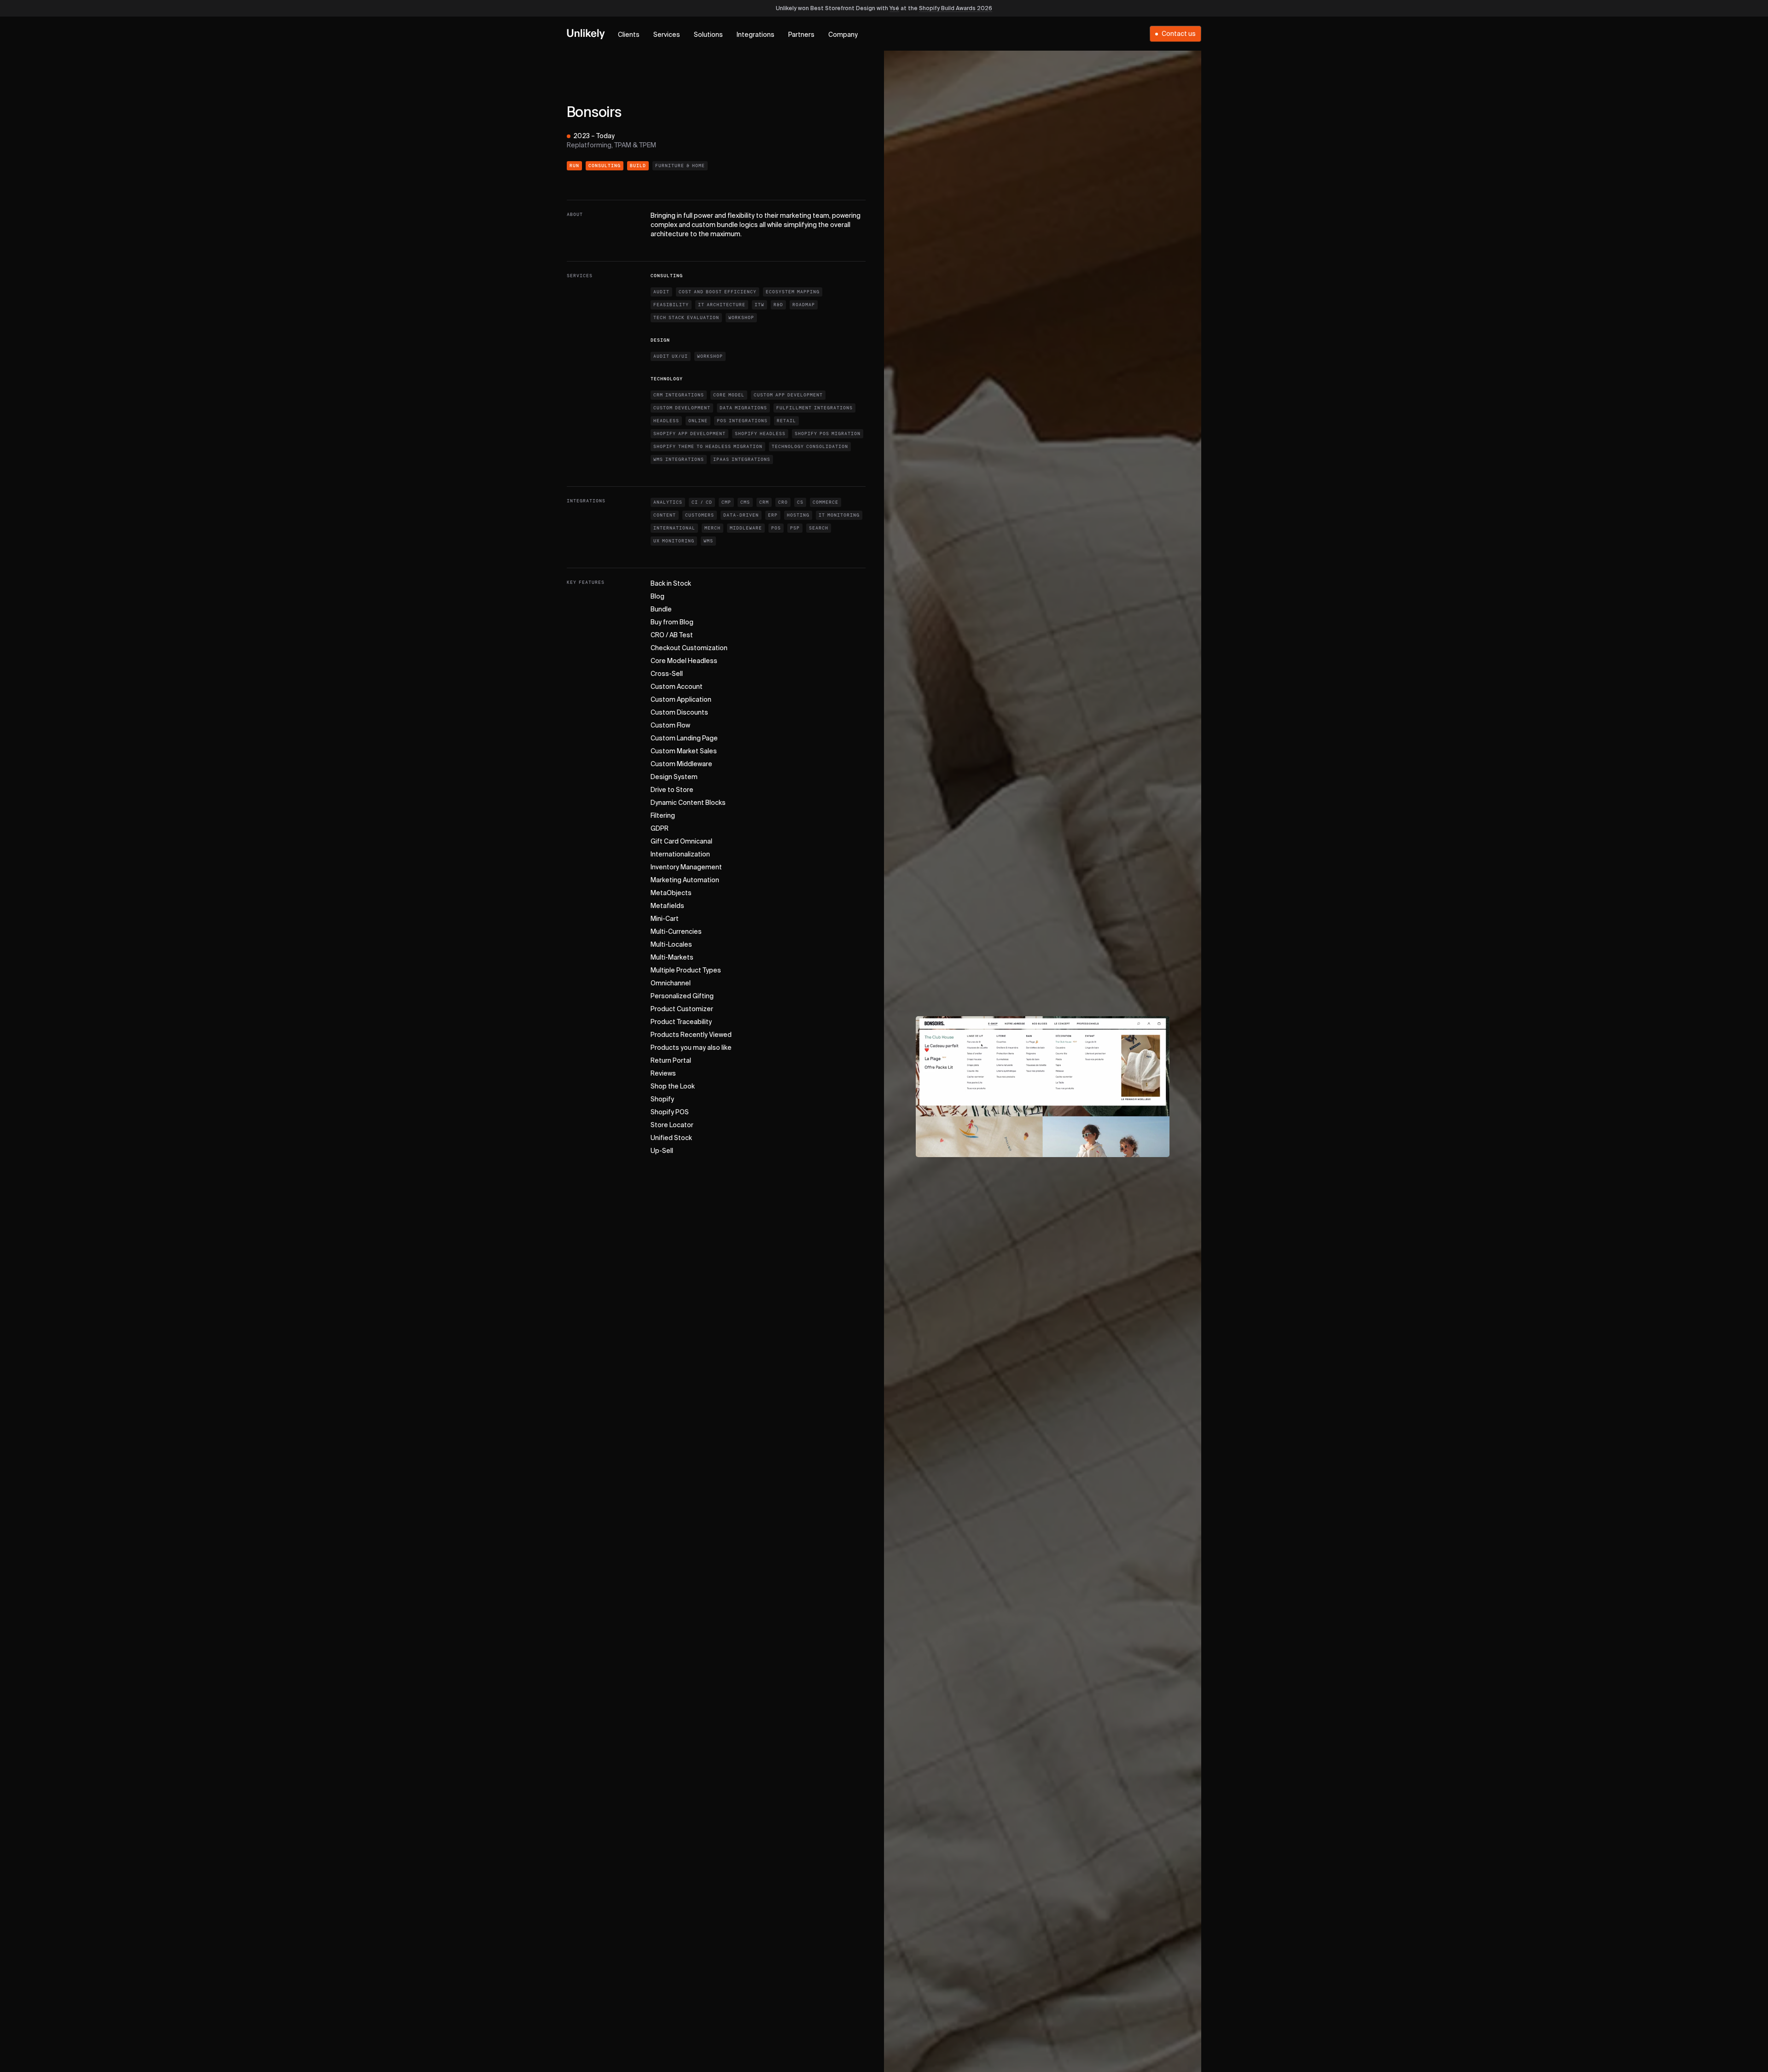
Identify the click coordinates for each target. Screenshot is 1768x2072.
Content (665, 515)
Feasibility (671, 305)
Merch (712, 528)
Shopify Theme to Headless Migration (708, 447)
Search (819, 528)
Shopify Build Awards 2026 (956, 9)
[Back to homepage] (586, 34)
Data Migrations (743, 408)
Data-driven (741, 515)
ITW (759, 305)
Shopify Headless (760, 434)
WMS (708, 541)
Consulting (605, 166)
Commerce (826, 502)
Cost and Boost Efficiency (718, 292)
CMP (726, 502)
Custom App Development (788, 395)
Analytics (668, 502)
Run (574, 166)
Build (638, 166)
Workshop (741, 318)
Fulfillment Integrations (814, 408)
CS (800, 502)
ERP (773, 515)
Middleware (746, 528)
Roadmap (804, 305)
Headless (666, 421)
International (674, 528)
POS (776, 528)
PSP (795, 528)
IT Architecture (722, 305)
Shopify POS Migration (828, 434)
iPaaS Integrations (742, 460)
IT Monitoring (839, 515)
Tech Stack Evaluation (686, 318)
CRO (783, 502)
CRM (764, 502)
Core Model (729, 395)
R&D (778, 305)
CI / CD (702, 502)
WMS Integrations (679, 460)
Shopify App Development (689, 434)
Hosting (798, 515)
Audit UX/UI (671, 356)
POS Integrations (742, 421)
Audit (661, 292)
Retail (786, 421)
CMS (745, 502)
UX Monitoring (674, 541)
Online (698, 421)
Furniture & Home (680, 166)
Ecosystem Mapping (793, 292)
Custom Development (682, 408)
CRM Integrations (679, 395)
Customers (700, 515)
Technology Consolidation (810, 447)
